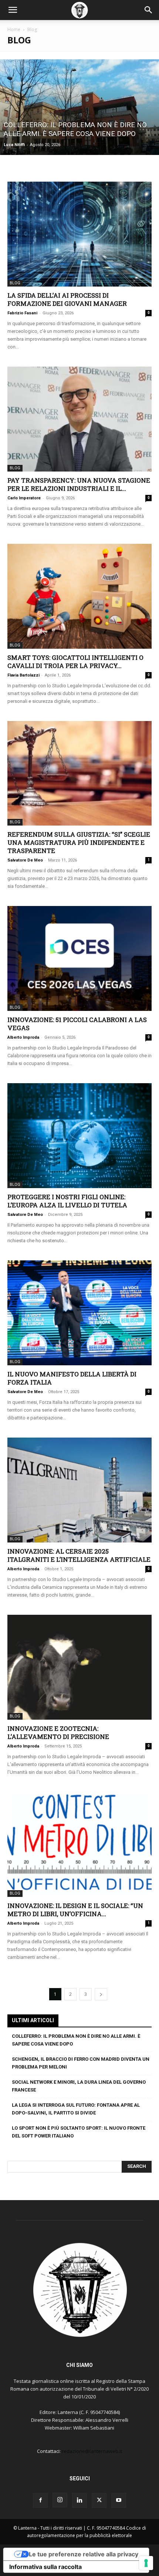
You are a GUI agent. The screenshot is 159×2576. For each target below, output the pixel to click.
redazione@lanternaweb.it (92, 2451)
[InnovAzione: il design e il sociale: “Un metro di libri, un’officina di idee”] (79, 1844)
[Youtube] (119, 2500)
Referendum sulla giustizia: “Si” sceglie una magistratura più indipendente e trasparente (79, 842)
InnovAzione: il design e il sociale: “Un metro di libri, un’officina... (75, 1910)
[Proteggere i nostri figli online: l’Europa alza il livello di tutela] (79, 1136)
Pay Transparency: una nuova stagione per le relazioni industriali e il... (79, 484)
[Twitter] (99, 2500)
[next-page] (101, 1994)
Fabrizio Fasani (22, 313)
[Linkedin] (79, 2500)
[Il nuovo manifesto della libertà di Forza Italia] (79, 1313)
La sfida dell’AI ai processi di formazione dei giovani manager (67, 299)
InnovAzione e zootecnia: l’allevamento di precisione (58, 1732)
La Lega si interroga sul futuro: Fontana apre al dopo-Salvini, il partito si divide (76, 2109)
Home (14, 29)
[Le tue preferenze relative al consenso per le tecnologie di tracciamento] (146, 2563)
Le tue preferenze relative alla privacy (84, 2554)
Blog (15, 283)
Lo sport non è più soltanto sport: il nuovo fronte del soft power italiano (79, 2132)
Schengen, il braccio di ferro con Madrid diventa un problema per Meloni (81, 2063)
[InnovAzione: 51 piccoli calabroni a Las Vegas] (79, 958)
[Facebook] (40, 2500)
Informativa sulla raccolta (45, 2567)
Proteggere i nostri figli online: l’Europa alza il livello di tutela (67, 1201)
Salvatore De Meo (25, 860)
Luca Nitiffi (14, 145)
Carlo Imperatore (24, 498)
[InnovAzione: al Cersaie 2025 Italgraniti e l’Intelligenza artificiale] (79, 1490)
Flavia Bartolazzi (23, 675)
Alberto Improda (23, 1037)
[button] (13, 10)
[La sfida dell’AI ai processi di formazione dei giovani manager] (79, 234)
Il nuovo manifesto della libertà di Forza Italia (72, 1378)
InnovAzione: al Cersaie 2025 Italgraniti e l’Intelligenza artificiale (79, 1555)
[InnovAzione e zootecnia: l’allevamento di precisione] (79, 1667)
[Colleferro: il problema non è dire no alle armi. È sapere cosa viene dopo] (79, 107)
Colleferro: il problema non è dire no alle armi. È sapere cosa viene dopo (76, 2040)
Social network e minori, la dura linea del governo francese (79, 2086)
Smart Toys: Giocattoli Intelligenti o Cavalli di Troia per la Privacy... (75, 662)
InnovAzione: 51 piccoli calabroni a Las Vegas (77, 1024)
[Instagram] (60, 2500)
